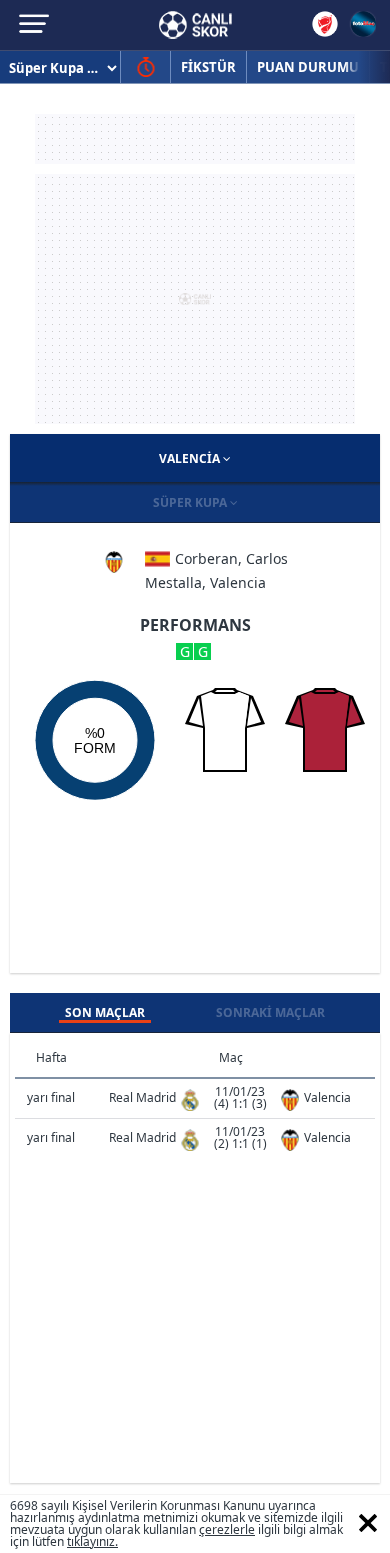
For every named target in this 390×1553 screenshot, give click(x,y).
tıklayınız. (92, 1541)
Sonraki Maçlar (270, 1012)
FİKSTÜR (208, 67)
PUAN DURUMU (308, 67)
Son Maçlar (105, 1012)
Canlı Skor (195, 25)
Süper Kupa (191, 502)
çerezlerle (227, 1529)
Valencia (191, 458)
